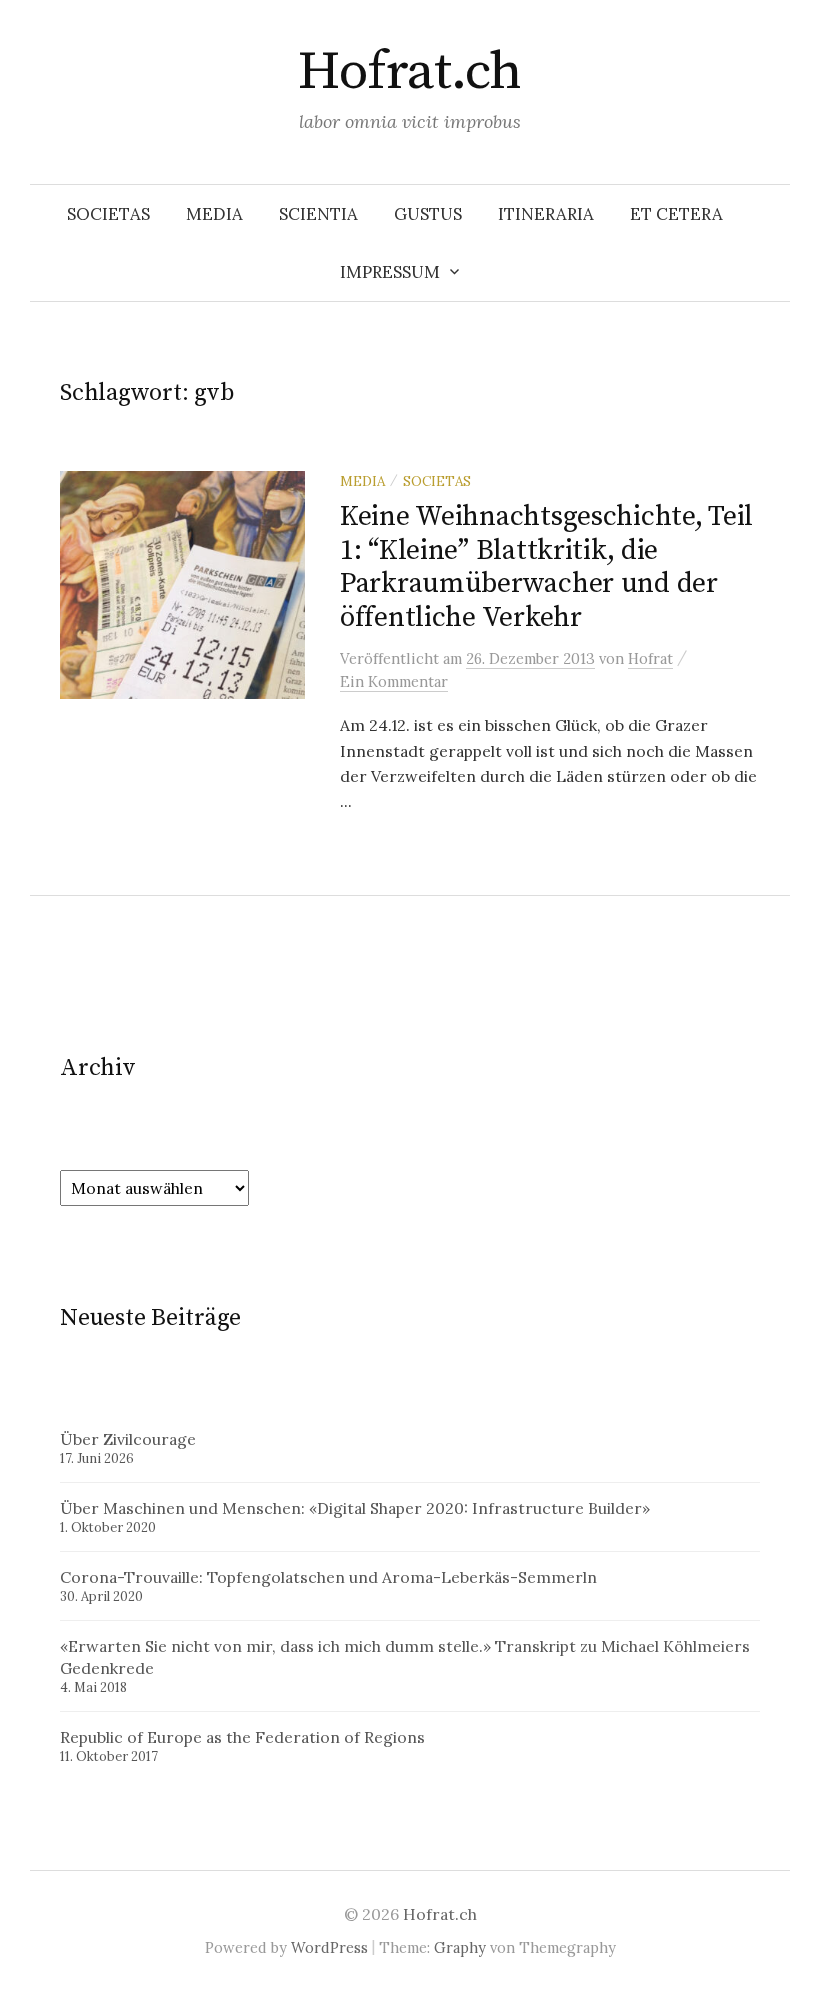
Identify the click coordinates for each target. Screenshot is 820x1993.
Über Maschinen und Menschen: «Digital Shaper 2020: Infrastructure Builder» (355, 1508)
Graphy (460, 1947)
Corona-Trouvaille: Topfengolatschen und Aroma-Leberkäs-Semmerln (328, 1577)
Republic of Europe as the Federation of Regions (242, 1737)
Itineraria (546, 214)
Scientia (318, 214)
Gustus (428, 214)
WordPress (329, 1947)
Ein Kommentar (394, 681)
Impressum (390, 272)
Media (214, 214)
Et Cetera (676, 214)
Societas (108, 214)
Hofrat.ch (409, 72)
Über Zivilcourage (128, 1439)
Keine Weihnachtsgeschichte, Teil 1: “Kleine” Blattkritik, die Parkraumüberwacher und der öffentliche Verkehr (546, 567)
